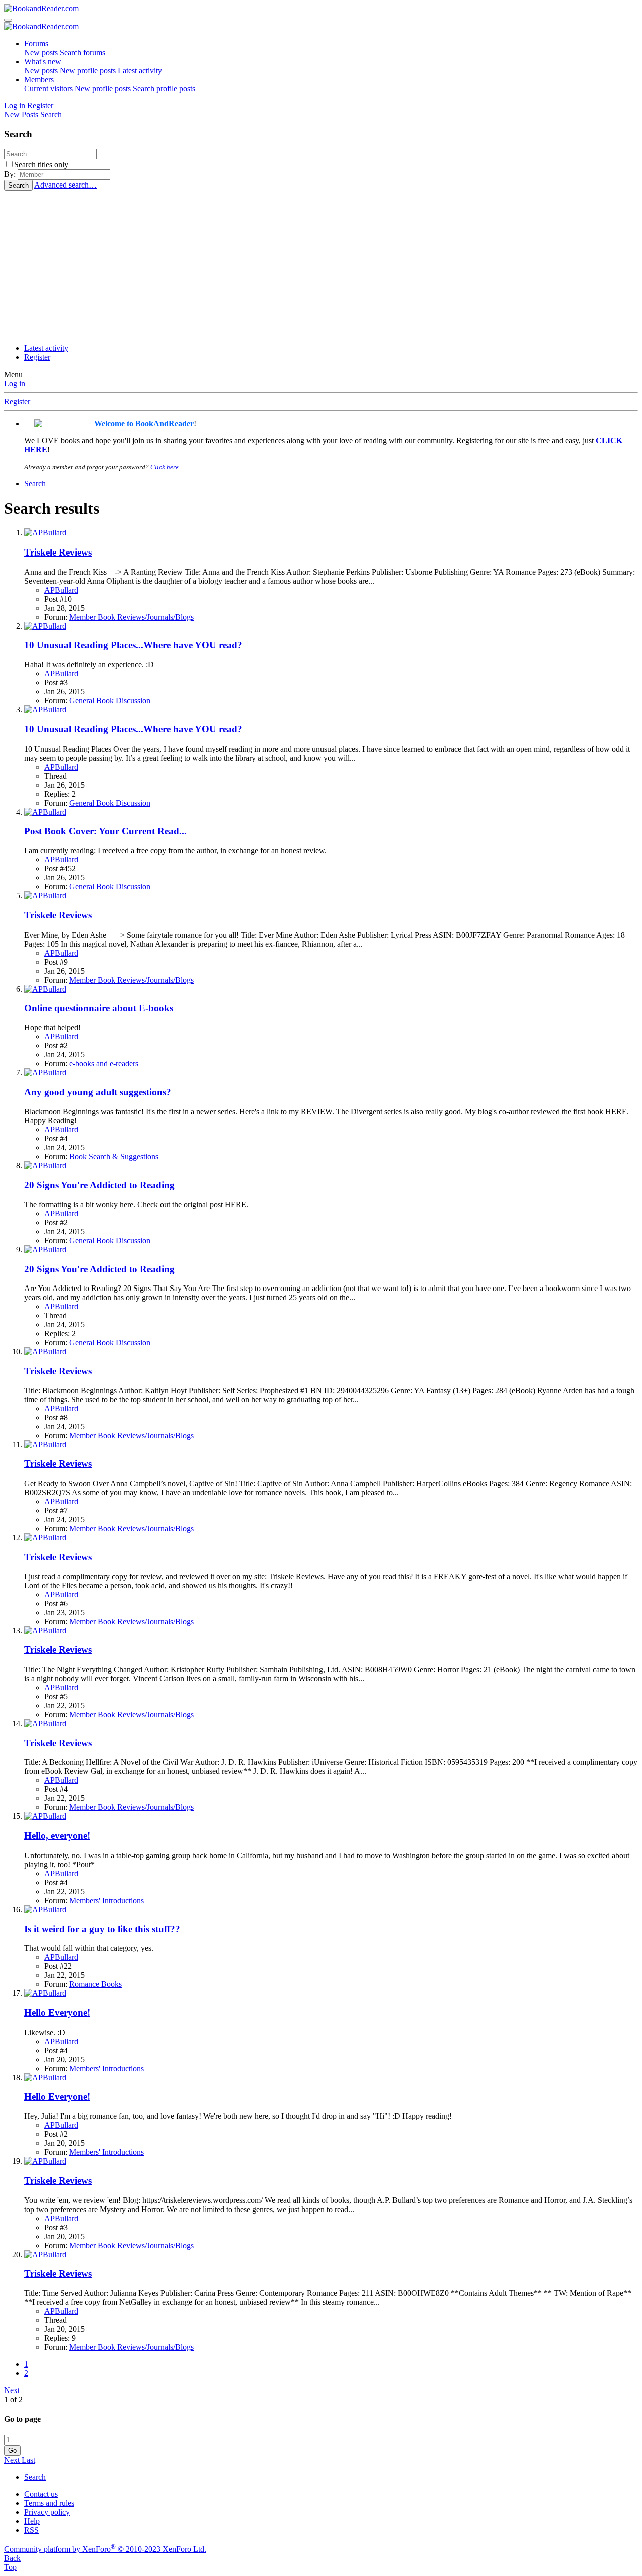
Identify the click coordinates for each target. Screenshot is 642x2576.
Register (37, 357)
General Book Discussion (110, 701)
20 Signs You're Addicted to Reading (99, 1185)
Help (32, 2521)
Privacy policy (47, 2512)
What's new (43, 61)
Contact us (41, 2494)
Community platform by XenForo (105, 2549)
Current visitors (48, 88)
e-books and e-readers (104, 1064)
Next (12, 2390)
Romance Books (96, 1984)
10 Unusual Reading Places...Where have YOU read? (133, 645)
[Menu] (8, 20)
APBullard (61, 590)
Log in (15, 383)
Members (39, 79)
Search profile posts (164, 88)
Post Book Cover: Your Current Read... (105, 831)
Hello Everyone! (57, 2013)
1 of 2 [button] (13, 2399)
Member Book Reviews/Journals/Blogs (131, 617)
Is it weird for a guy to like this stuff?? (102, 1929)
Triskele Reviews (58, 552)
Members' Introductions (107, 1900)
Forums (36, 43)
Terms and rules (49, 2503)
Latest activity (140, 70)
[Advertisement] (321, 266)
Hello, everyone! (57, 1836)
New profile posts (88, 70)
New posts (41, 52)
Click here (165, 467)
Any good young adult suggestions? (98, 1092)
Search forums (83, 52)
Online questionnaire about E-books (99, 1008)
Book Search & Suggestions (114, 1156)
